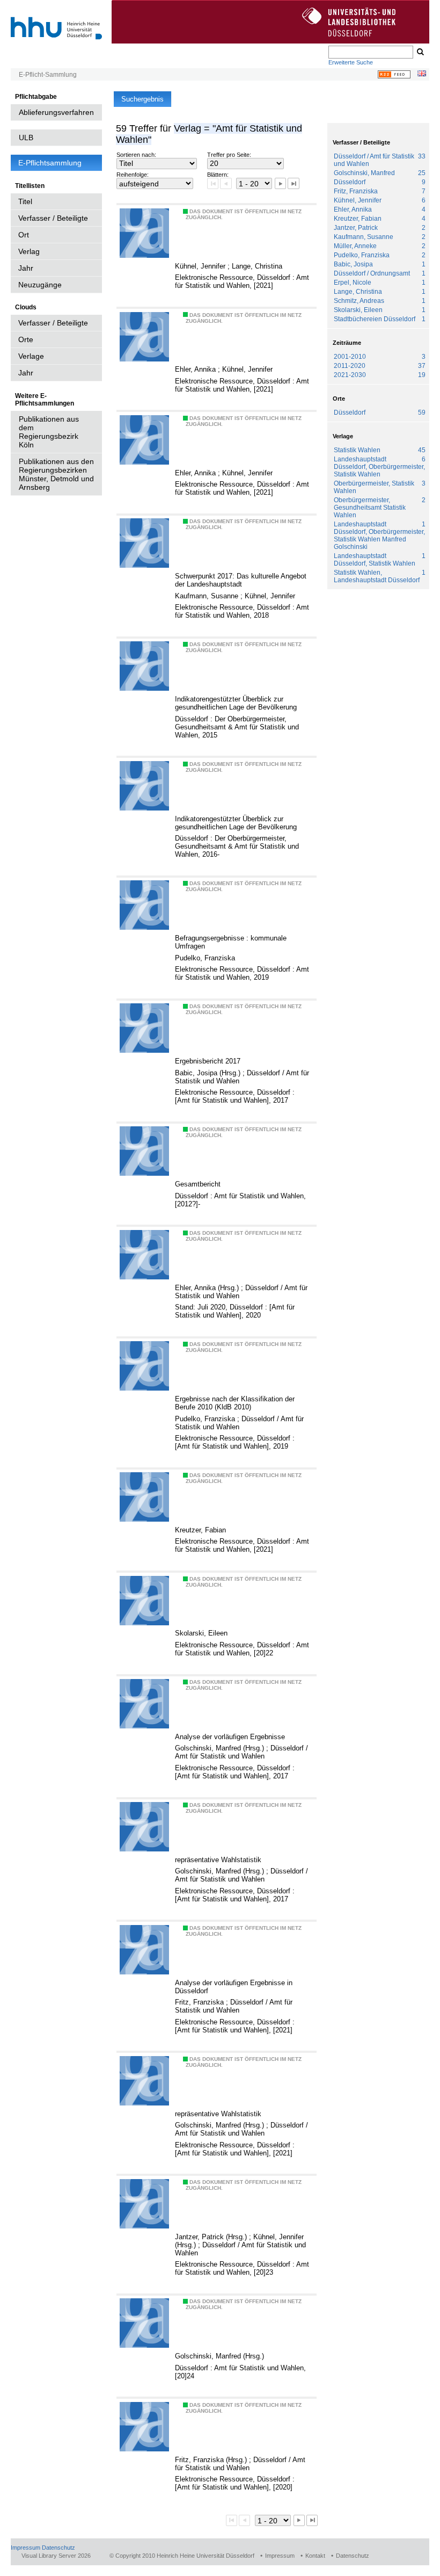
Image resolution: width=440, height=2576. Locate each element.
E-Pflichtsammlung (50, 163)
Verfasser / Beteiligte (53, 218)
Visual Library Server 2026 (56, 2556)
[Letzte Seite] (293, 183)
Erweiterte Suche (351, 62)
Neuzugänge (40, 285)
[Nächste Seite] (280, 183)
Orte (26, 339)
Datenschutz (58, 2548)
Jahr (26, 268)
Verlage (31, 356)
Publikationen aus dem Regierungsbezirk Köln (49, 432)
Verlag (29, 251)
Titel (25, 201)
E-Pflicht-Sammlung (48, 75)
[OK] (420, 52)
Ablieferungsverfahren (56, 112)
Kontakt (315, 2556)
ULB (26, 138)
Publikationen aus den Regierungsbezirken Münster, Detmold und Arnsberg (56, 474)
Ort (24, 235)
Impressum (25, 2548)
